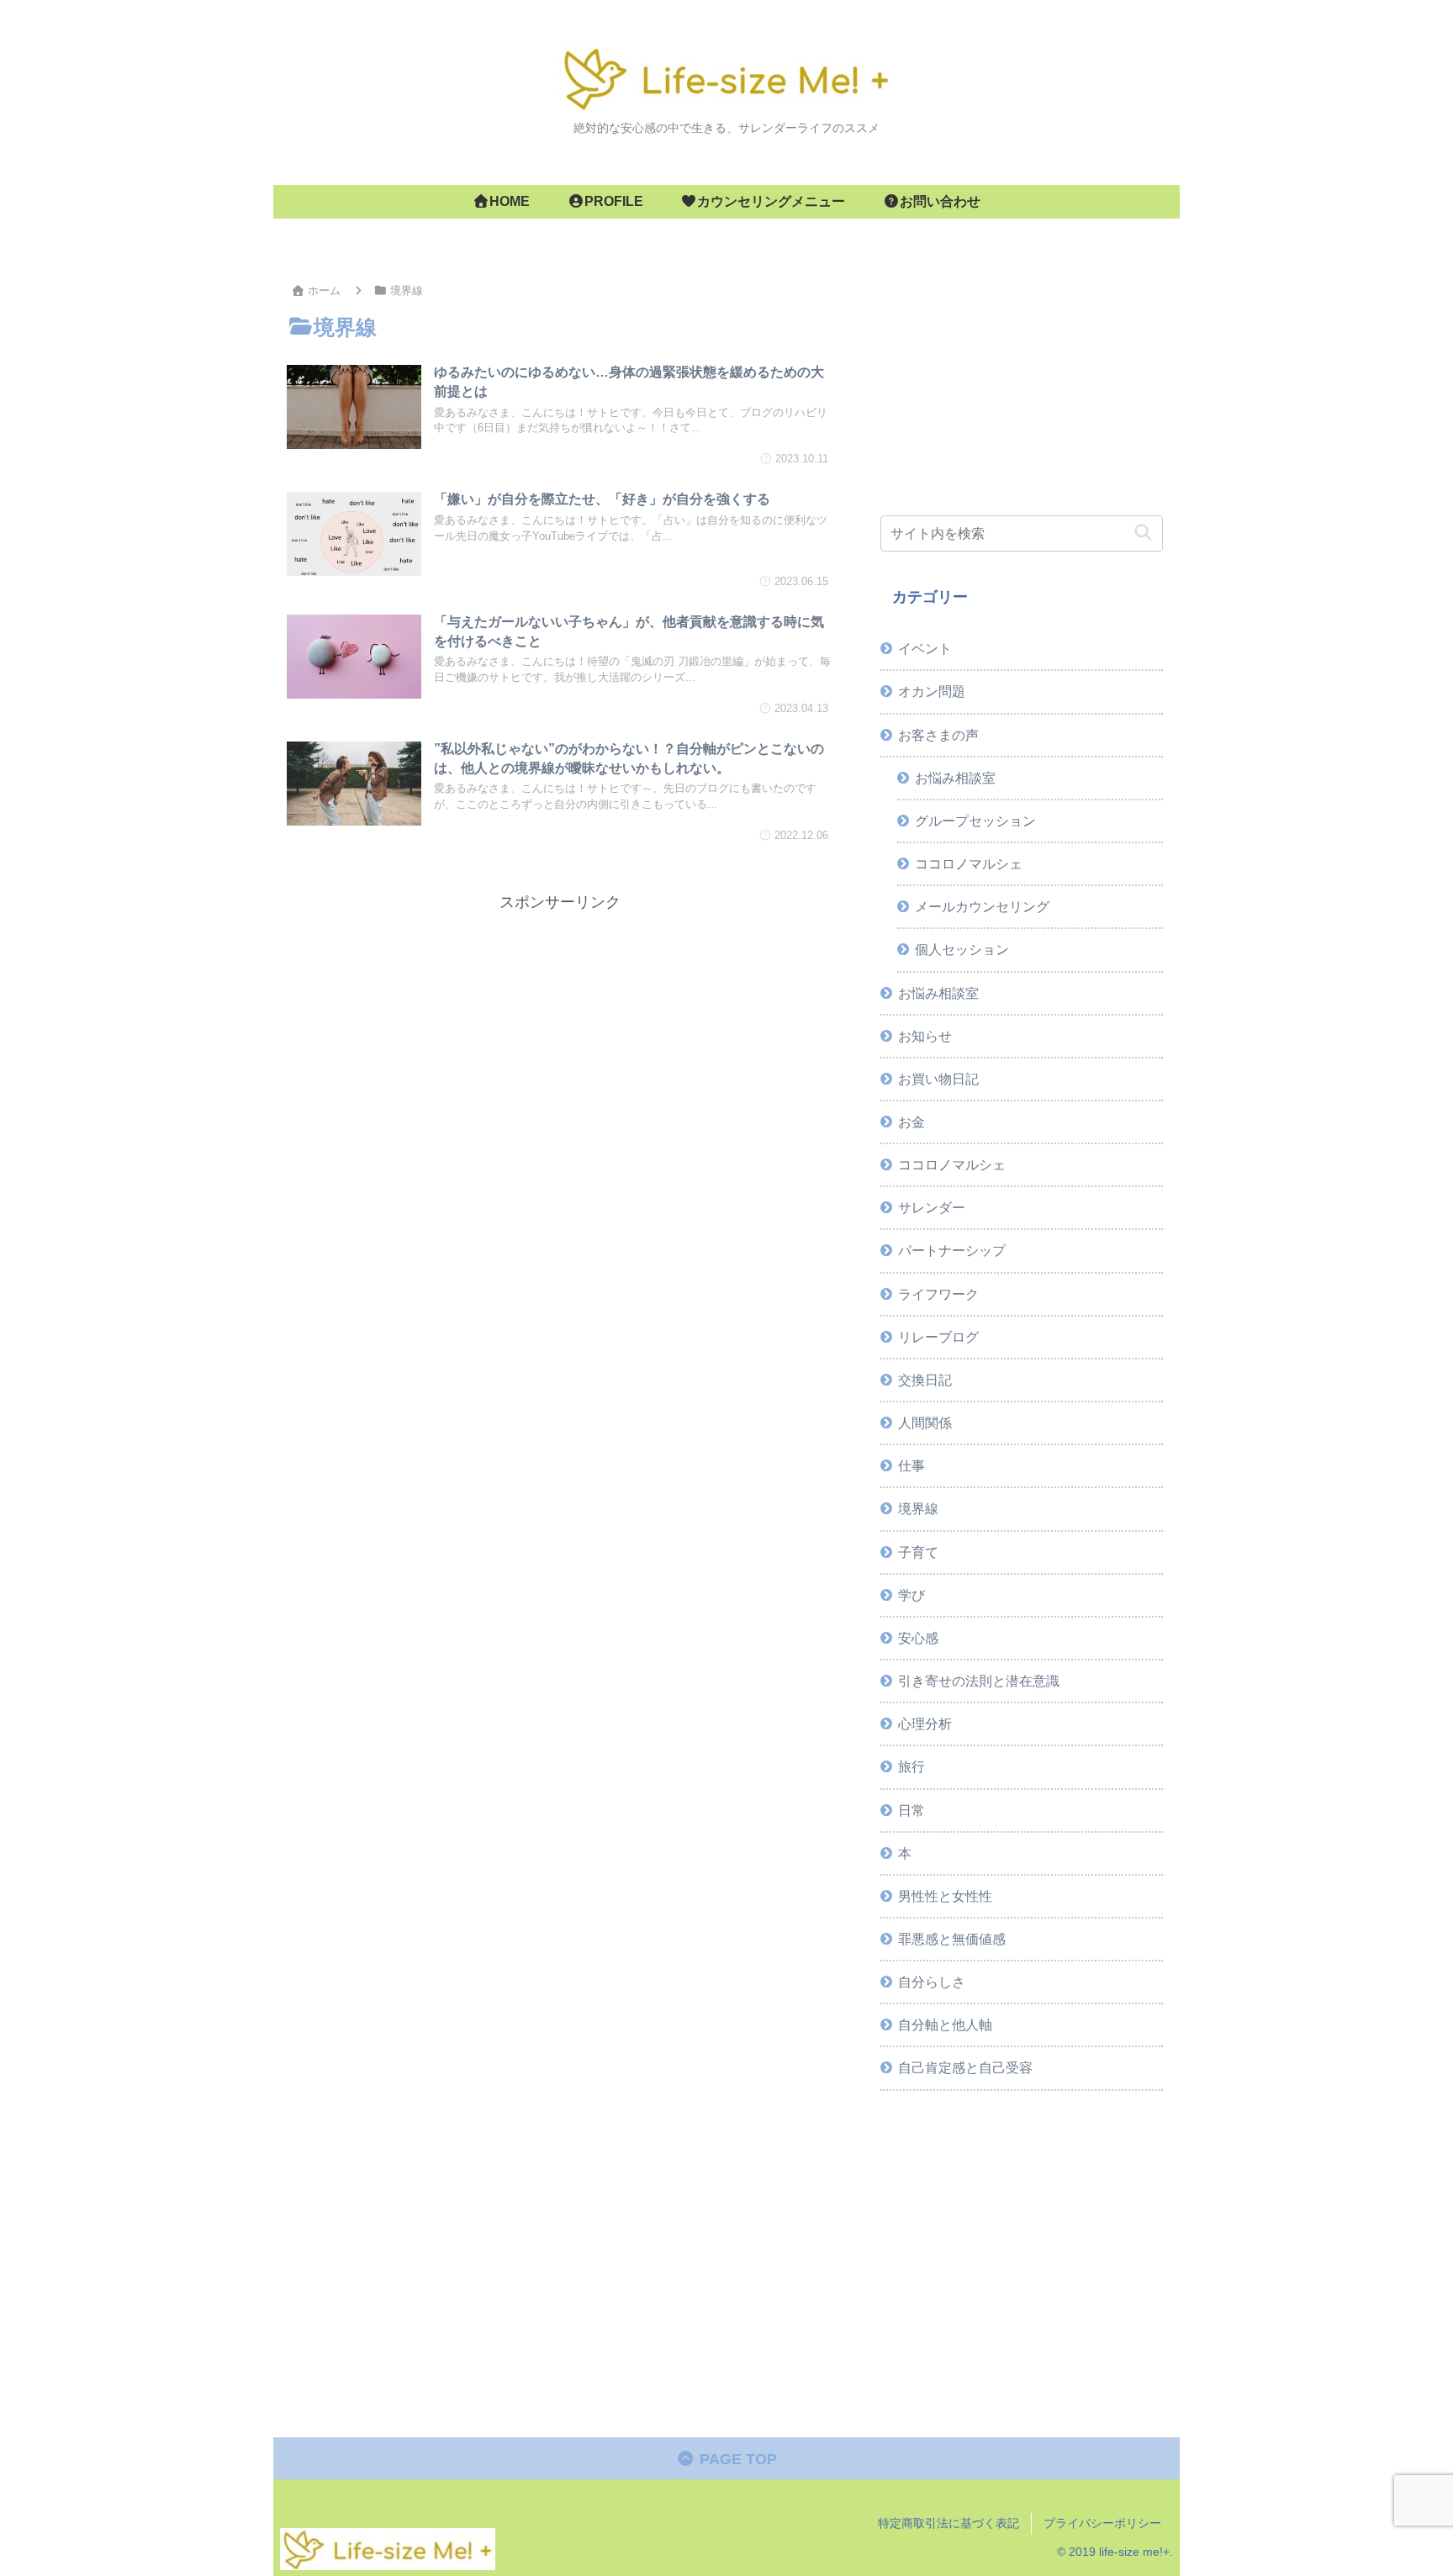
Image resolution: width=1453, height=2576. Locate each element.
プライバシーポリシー (1102, 2523)
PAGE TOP (736, 2459)
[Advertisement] (560, 1033)
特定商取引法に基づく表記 (948, 2523)
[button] (1143, 533)
